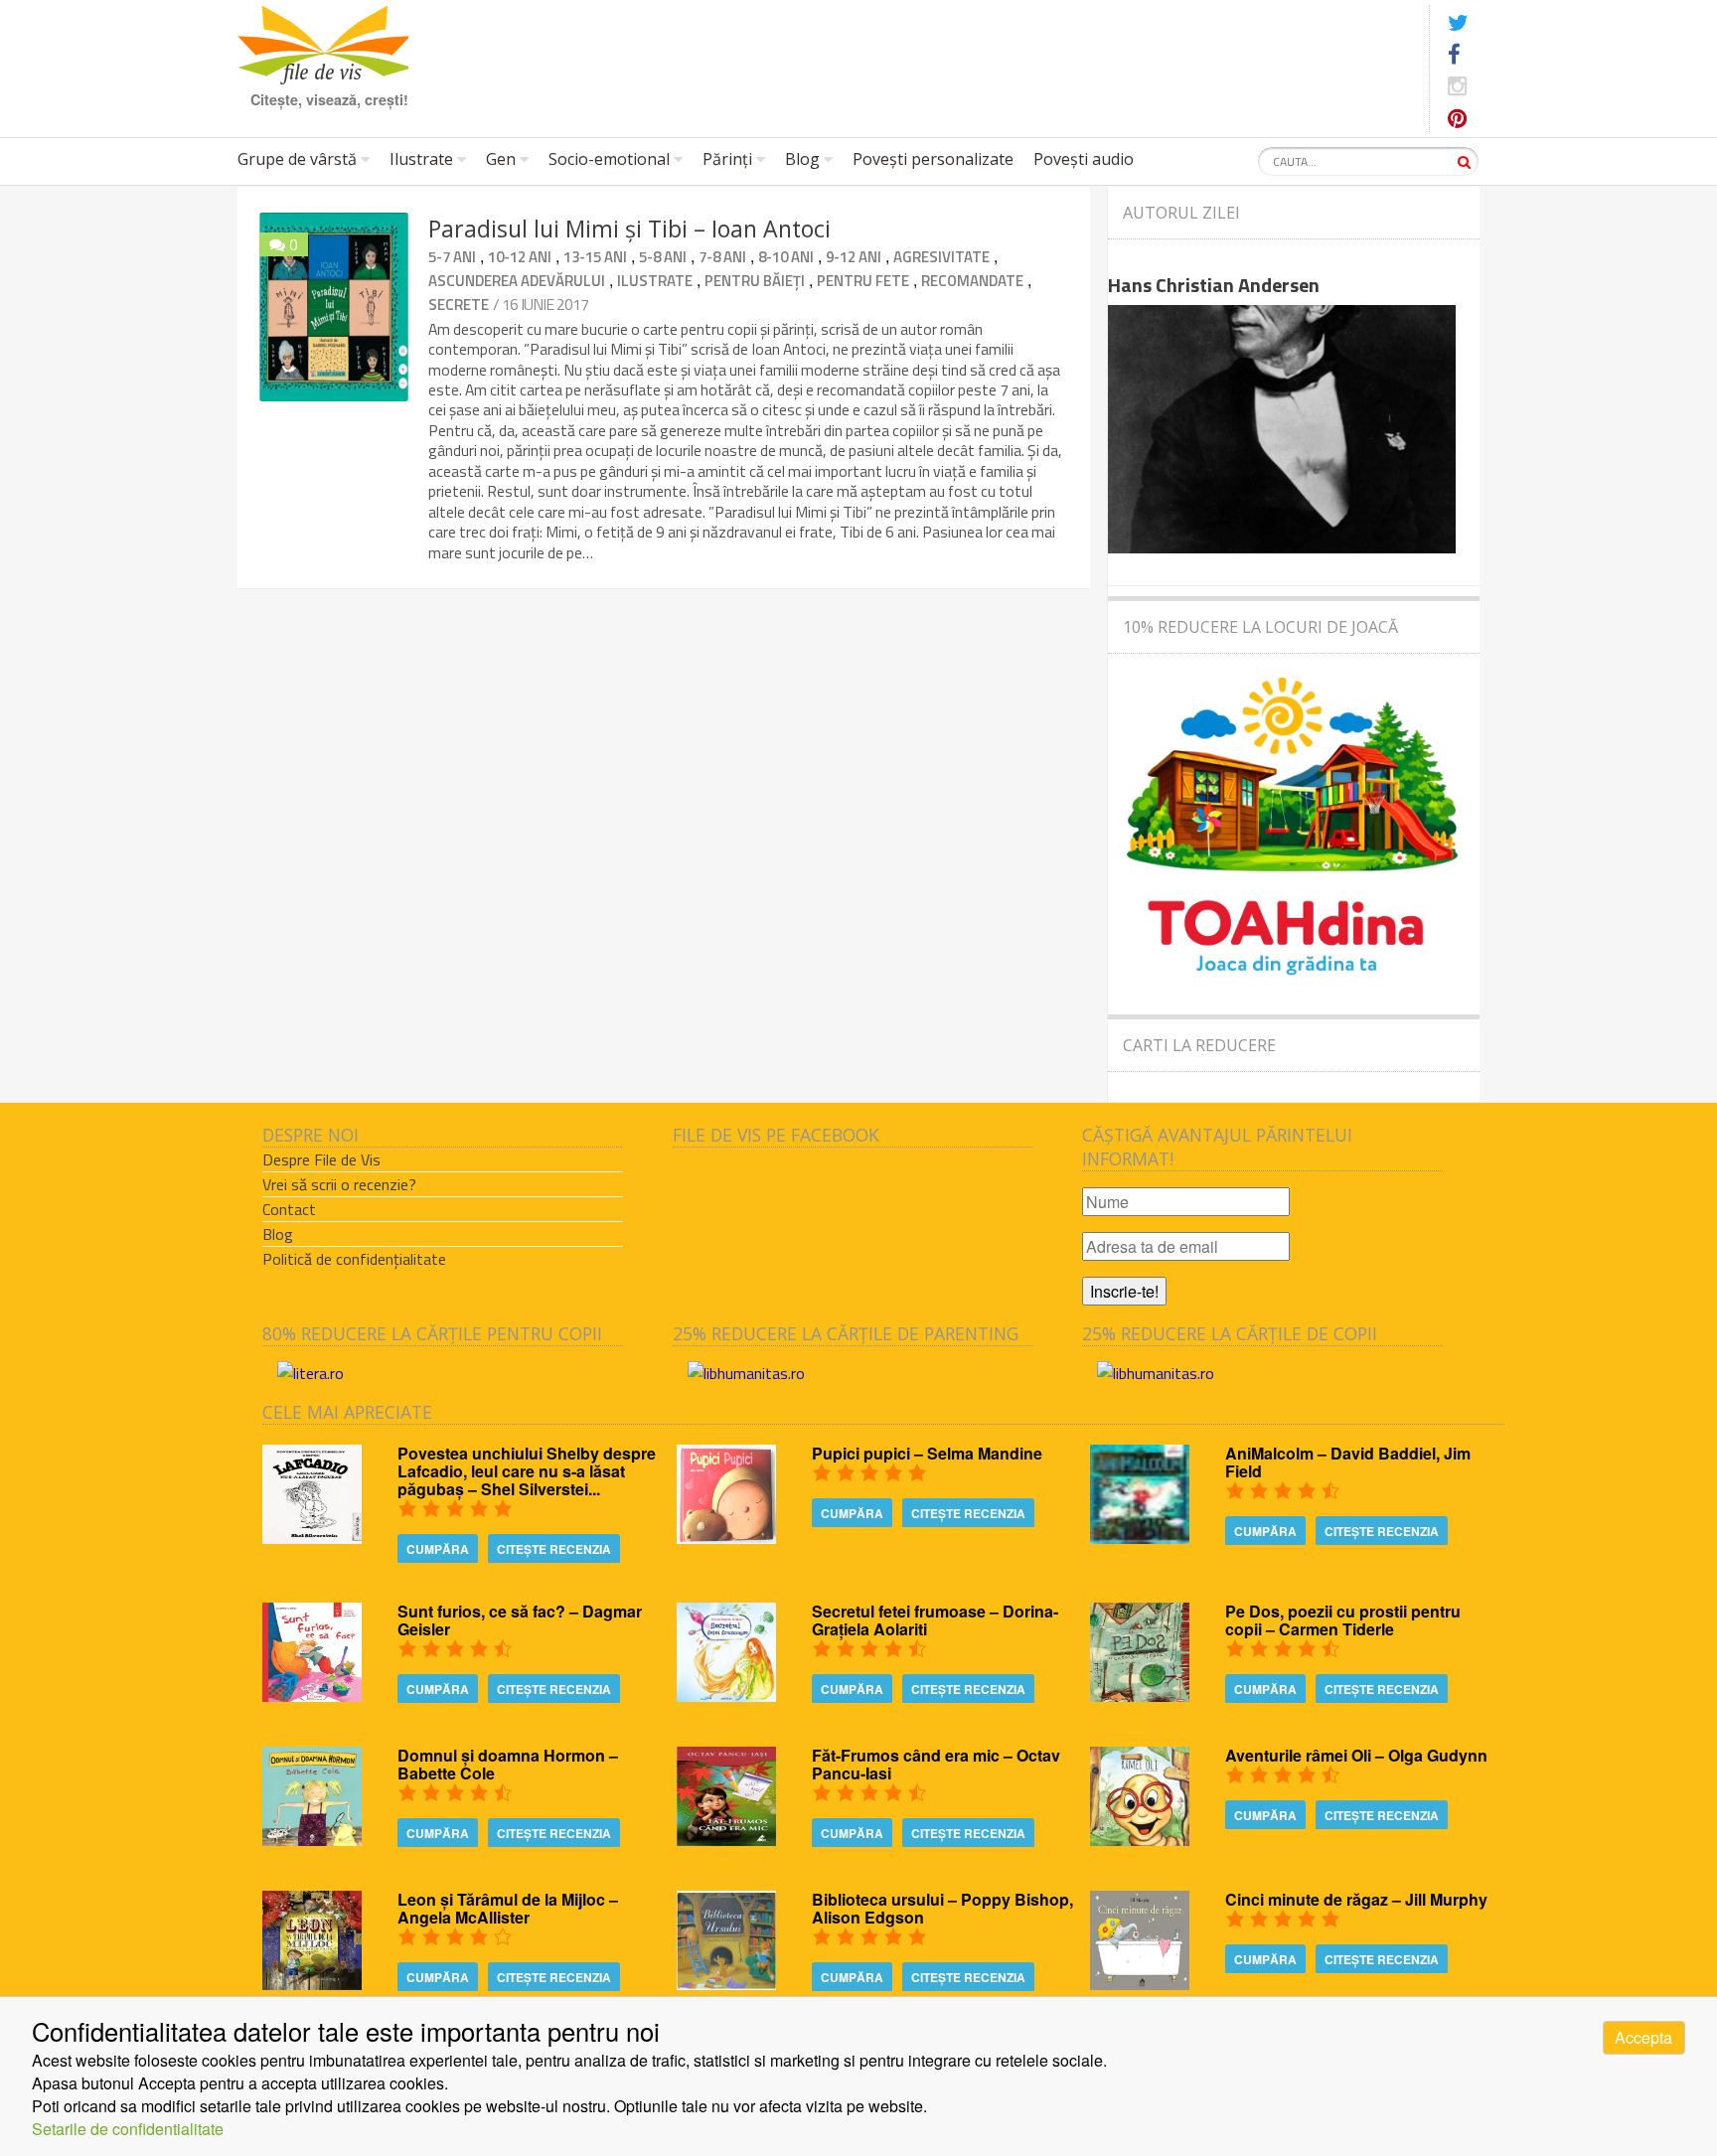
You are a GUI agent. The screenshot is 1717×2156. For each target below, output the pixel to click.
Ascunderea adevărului (517, 281)
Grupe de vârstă (297, 159)
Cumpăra (438, 1549)
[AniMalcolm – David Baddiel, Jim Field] (1140, 1538)
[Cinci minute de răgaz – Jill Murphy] (1140, 1984)
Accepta (1643, 2037)
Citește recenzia (554, 1549)
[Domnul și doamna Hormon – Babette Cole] (312, 1840)
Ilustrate (421, 159)
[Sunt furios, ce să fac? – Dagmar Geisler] (312, 1695)
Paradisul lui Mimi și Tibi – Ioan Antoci (629, 229)
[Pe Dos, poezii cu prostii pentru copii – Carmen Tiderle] (1140, 1695)
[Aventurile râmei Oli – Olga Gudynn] (1140, 1840)
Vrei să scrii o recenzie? (339, 1184)
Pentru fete (863, 281)
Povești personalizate (933, 159)
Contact (289, 1209)
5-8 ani (663, 257)
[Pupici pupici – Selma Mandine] (726, 1538)
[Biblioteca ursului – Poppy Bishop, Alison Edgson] (726, 1984)
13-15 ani (595, 257)
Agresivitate (941, 257)
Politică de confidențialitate (354, 1259)
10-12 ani (520, 257)
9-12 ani (854, 257)
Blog (802, 159)
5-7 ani (452, 257)
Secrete (459, 305)
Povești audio (1084, 159)
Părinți (727, 159)
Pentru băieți (755, 281)
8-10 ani (786, 257)
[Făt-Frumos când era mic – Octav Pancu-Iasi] (726, 1840)
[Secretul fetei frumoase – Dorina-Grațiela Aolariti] (726, 1695)
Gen (501, 159)
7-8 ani (722, 257)
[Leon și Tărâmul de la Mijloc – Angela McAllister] (312, 1984)
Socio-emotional (609, 159)
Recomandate (972, 281)
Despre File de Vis (321, 1159)
